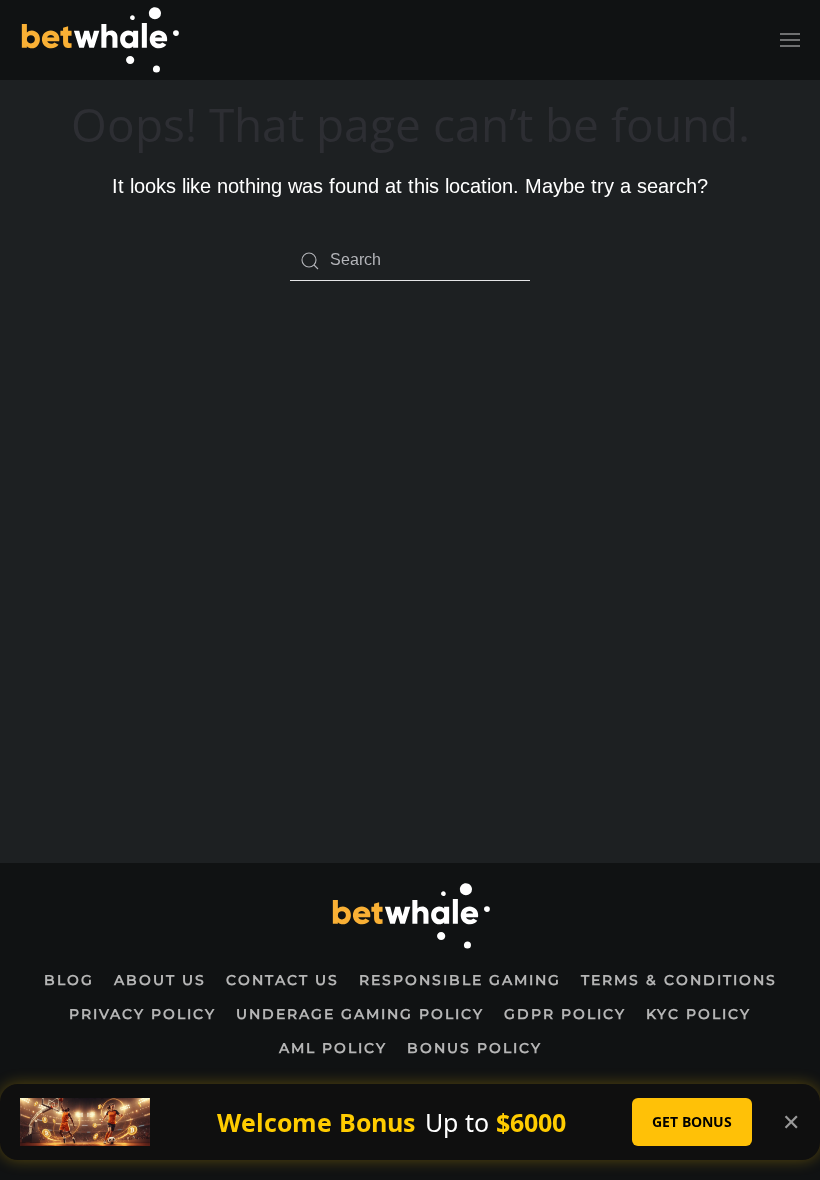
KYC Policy (698, 1014)
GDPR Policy (565, 1014)
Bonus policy (474, 1048)
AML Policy (333, 1048)
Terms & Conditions (679, 980)
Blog (69, 980)
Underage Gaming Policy (360, 1014)
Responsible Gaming (460, 980)
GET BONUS (692, 1121)
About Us (160, 980)
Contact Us (282, 980)
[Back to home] (99, 40)
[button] (790, 40)
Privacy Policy (142, 1014)
